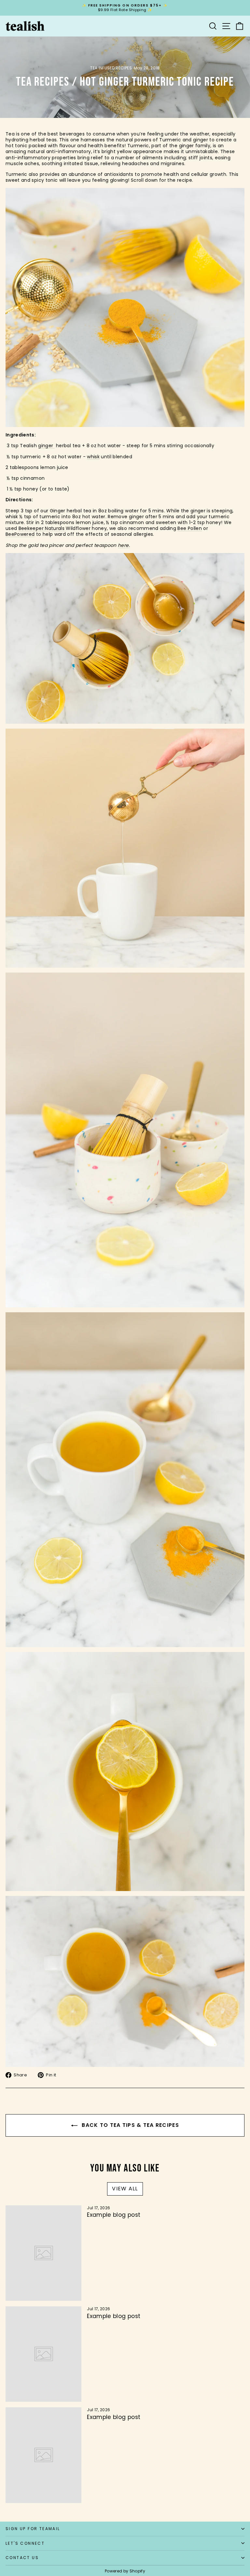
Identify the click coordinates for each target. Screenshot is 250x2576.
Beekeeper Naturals (42, 528)
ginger (46, 446)
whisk (93, 457)
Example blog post (114, 2215)
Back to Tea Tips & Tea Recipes (130, 2125)
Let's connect (25, 2543)
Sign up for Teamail (33, 2529)
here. (124, 545)
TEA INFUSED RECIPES (111, 68)
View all (125, 2189)
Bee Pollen (190, 528)
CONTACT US (22, 2558)
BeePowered (20, 534)
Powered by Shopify (125, 2571)
